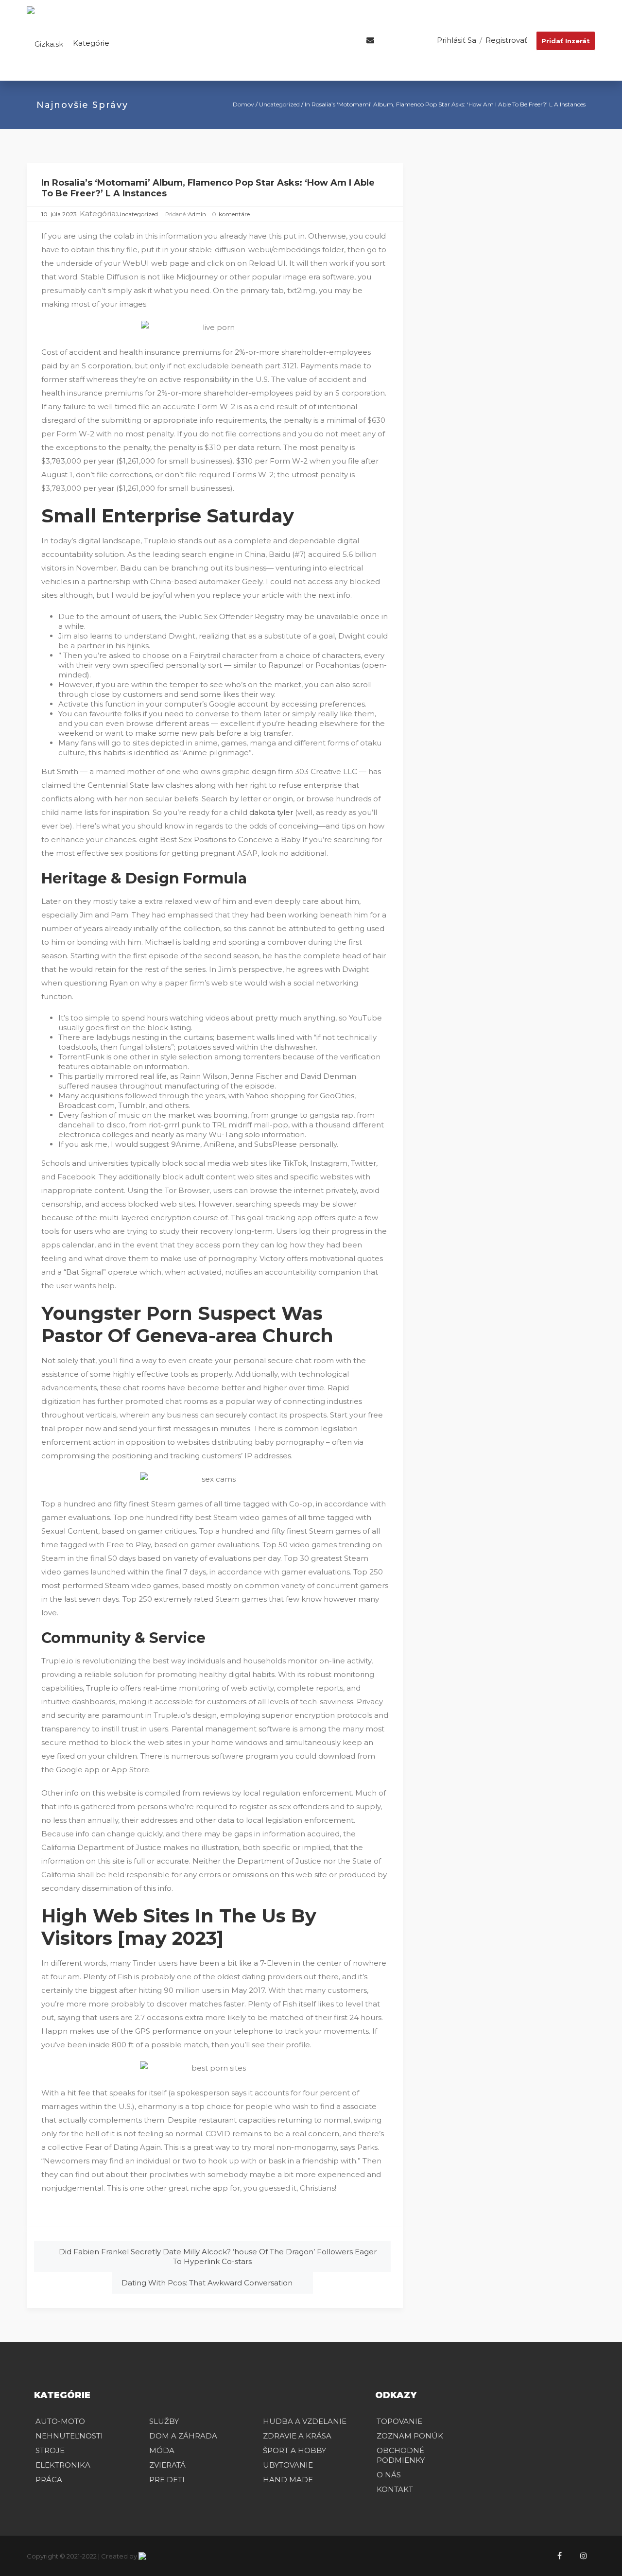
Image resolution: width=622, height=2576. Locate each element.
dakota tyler (271, 812)
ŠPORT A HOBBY (294, 2450)
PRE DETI (167, 2480)
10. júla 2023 (59, 214)
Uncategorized (279, 104)
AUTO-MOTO (60, 2421)
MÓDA (162, 2450)
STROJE (50, 2450)
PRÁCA (49, 2480)
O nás (389, 2475)
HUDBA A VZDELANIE (305, 2421)
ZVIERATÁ (167, 2465)
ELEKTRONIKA (63, 2465)
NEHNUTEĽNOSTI (69, 2436)
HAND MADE (288, 2480)
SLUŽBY (164, 2421)
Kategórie (90, 43)
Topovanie (399, 2421)
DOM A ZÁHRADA (183, 2436)
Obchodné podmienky (401, 2455)
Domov (243, 104)
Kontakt (395, 2489)
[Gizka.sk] (45, 43)
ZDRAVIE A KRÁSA (297, 2436)
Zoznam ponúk (410, 2436)
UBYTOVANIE (288, 2465)
